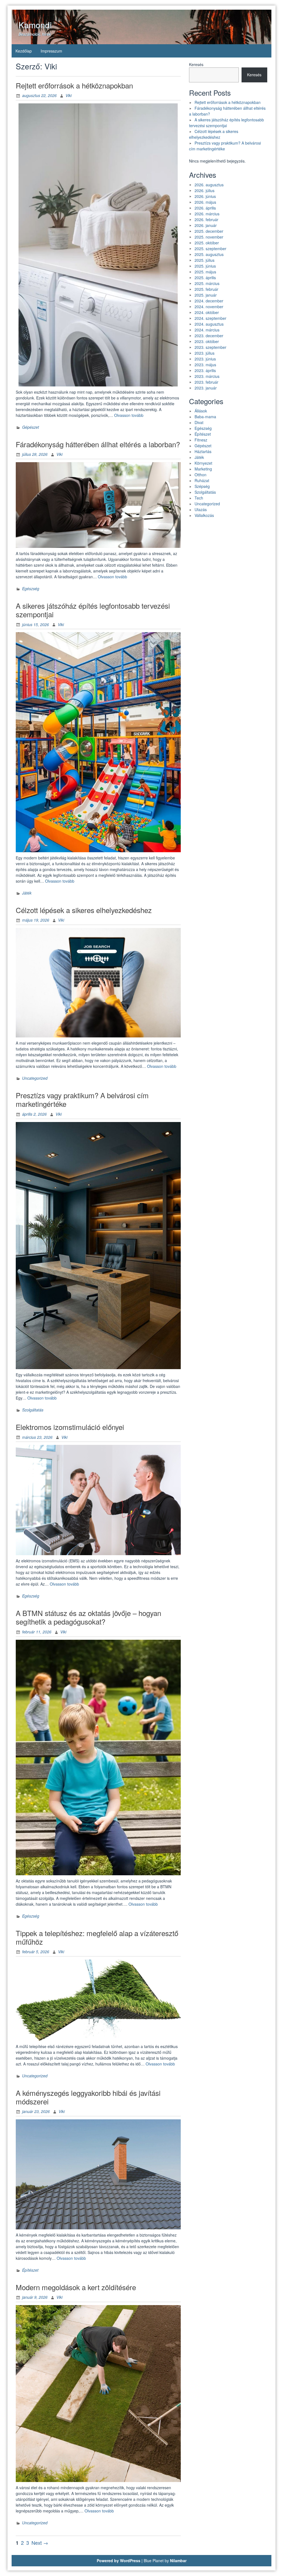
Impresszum (51, 51)
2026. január (206, 225)
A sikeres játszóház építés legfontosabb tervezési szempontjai (93, 610)
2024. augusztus (209, 324)
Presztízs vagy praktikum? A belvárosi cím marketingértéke (82, 1099)
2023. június (205, 359)
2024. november (209, 307)
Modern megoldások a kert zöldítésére (76, 2287)
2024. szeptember (210, 318)
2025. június (205, 266)
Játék (27, 893)
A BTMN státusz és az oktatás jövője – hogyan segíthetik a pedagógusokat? (88, 1617)
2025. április (205, 278)
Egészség (31, 589)
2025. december (209, 231)
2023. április (205, 370)
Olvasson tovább (129, 415)
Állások (201, 411)
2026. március (207, 214)
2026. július (205, 190)
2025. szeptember (210, 249)
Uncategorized (35, 1078)
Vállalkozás (204, 515)
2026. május (205, 202)
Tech (199, 498)
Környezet (203, 463)
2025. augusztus (209, 254)
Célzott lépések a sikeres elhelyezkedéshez (84, 910)
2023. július (205, 353)
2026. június (205, 196)
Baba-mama (205, 417)
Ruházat (202, 480)
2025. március (207, 283)
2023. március (207, 376)
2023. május (205, 365)
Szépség (202, 486)
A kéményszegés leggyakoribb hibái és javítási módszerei (88, 2097)
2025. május (205, 272)
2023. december (209, 336)
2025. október (207, 243)
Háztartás (203, 451)
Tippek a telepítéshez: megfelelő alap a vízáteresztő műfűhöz (97, 1937)
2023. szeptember (210, 347)
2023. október (207, 341)
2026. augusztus (209, 185)
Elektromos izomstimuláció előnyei (70, 1427)
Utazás (201, 509)
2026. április (205, 208)
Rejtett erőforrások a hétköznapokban (74, 85)
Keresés (196, 64)
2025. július (205, 260)
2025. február (206, 289)
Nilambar (178, 2561)
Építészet (30, 2270)
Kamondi (35, 25)
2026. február (206, 219)
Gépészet (31, 427)
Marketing (203, 469)
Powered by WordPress (119, 2561)
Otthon (201, 475)
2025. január (206, 295)
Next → (40, 2543)
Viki (69, 95)
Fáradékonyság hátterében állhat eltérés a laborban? (98, 444)
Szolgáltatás (33, 1410)
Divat (199, 422)
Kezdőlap (24, 51)
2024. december (209, 301)
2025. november (209, 237)
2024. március (207, 330)
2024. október (207, 312)
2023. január (206, 388)
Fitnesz (201, 440)
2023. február (206, 382)
